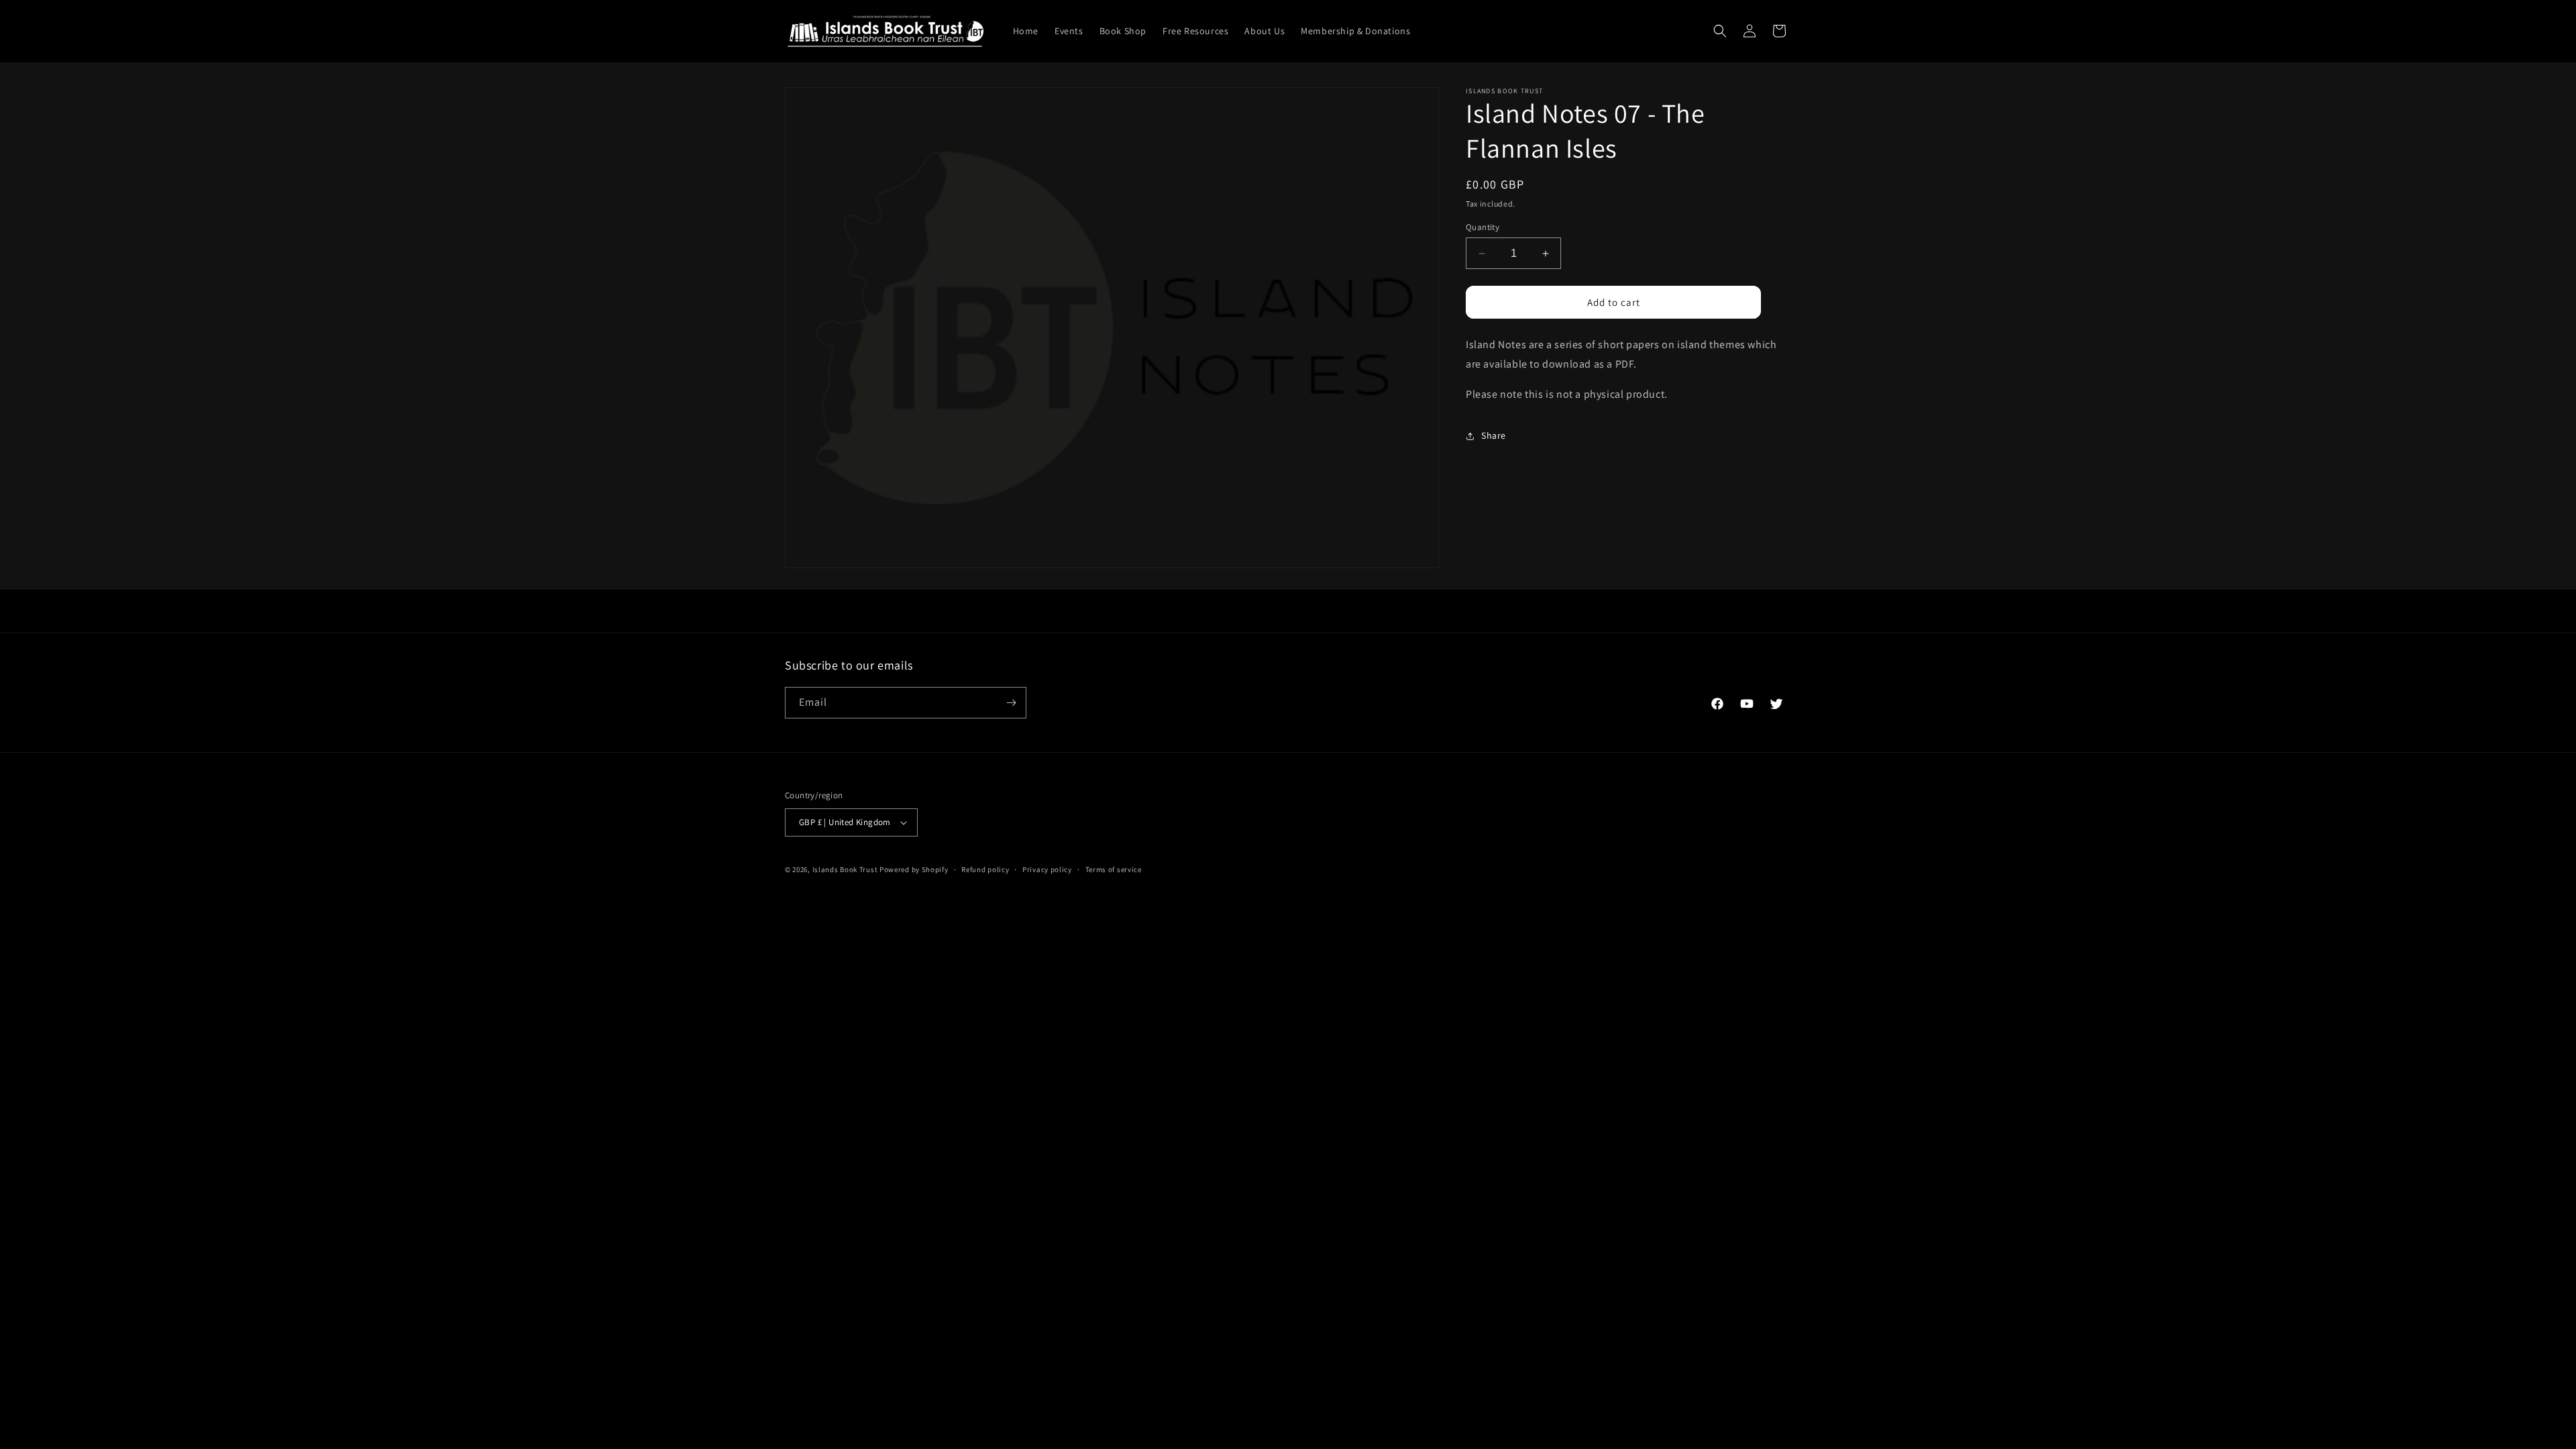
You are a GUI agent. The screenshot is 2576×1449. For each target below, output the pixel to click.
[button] (1720, 31)
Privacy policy (1047, 869)
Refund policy (985, 869)
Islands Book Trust (845, 869)
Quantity (1483, 227)
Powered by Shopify (914, 869)
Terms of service (1114, 869)
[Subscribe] (1011, 703)
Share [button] (1494, 435)
